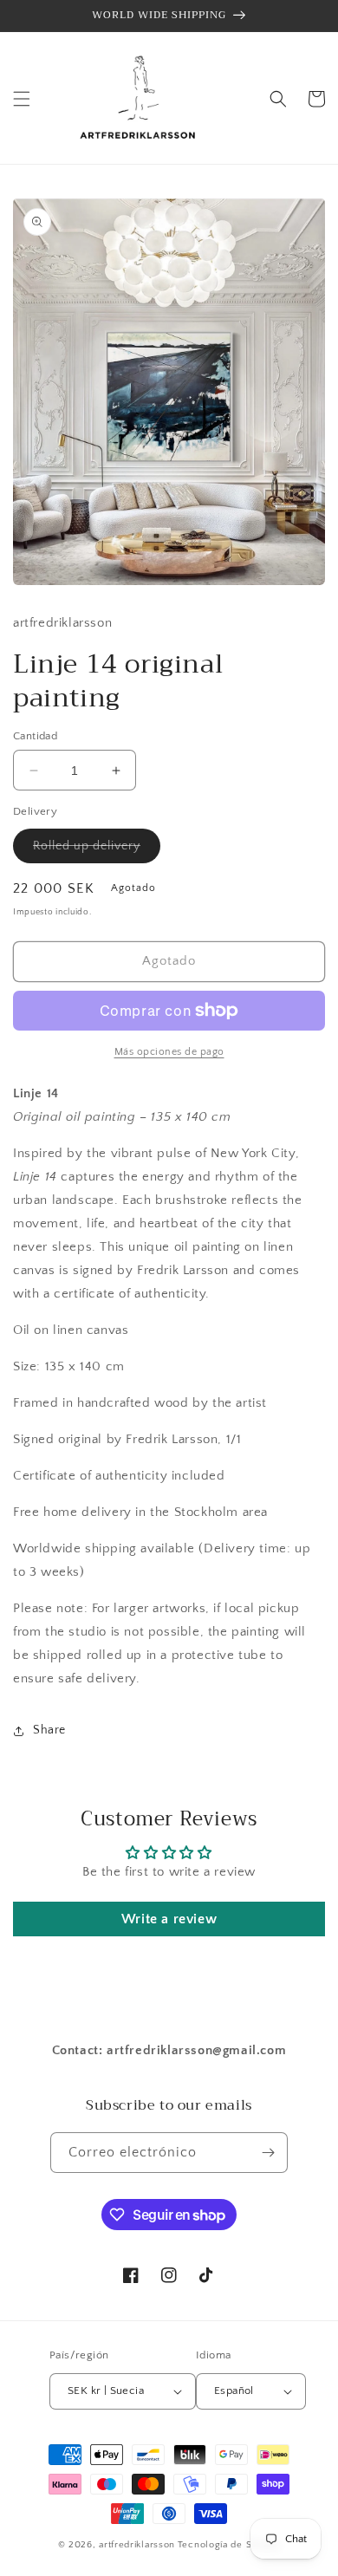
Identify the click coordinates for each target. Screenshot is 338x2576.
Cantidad (35, 736)
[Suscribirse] (268, 2153)
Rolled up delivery (97, 851)
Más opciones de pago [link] (169, 1052)
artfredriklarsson (137, 2545)
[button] (22, 99)
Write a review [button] (169, 1919)
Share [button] (49, 1730)
